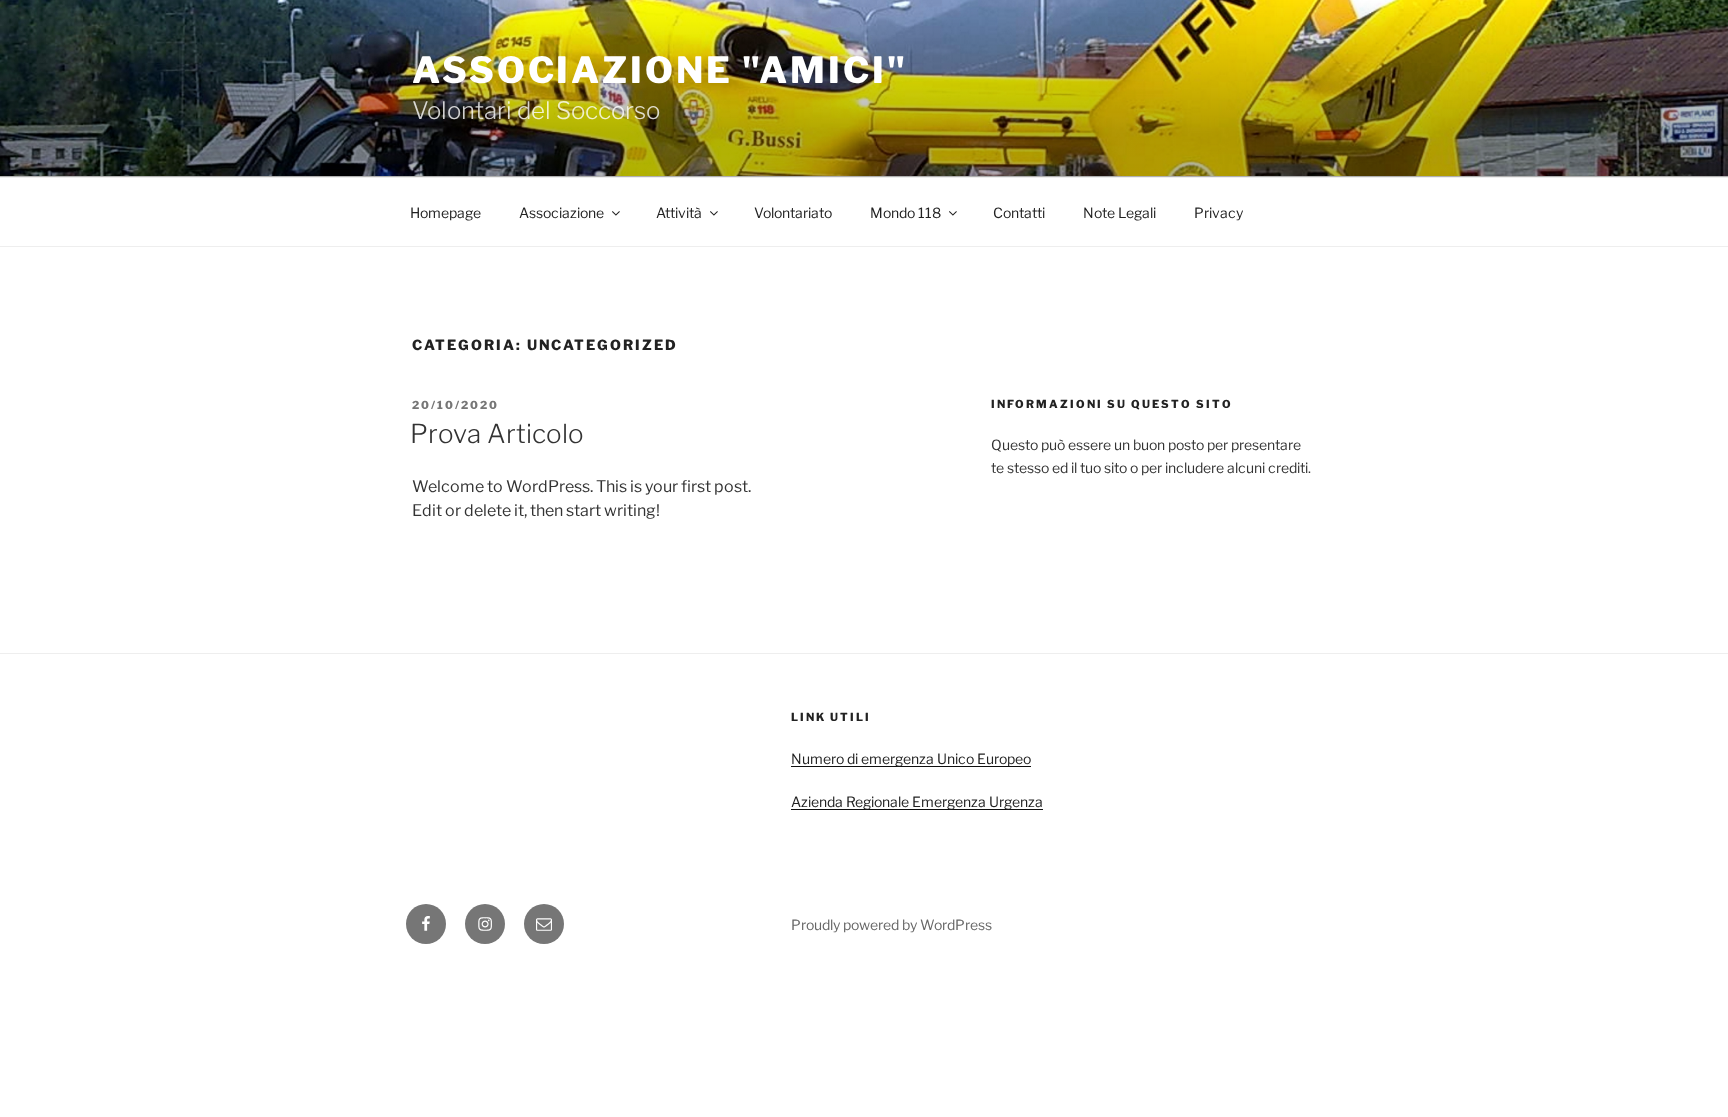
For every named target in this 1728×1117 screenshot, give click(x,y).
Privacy (1218, 212)
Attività (679, 212)
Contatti (1019, 212)
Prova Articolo (497, 433)
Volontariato (793, 212)
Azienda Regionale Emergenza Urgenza (917, 801)
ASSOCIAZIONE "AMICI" (660, 70)
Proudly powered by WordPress (891, 924)
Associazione (561, 212)
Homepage (445, 212)
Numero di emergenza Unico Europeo (911, 758)
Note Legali (1119, 212)
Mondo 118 (905, 212)
